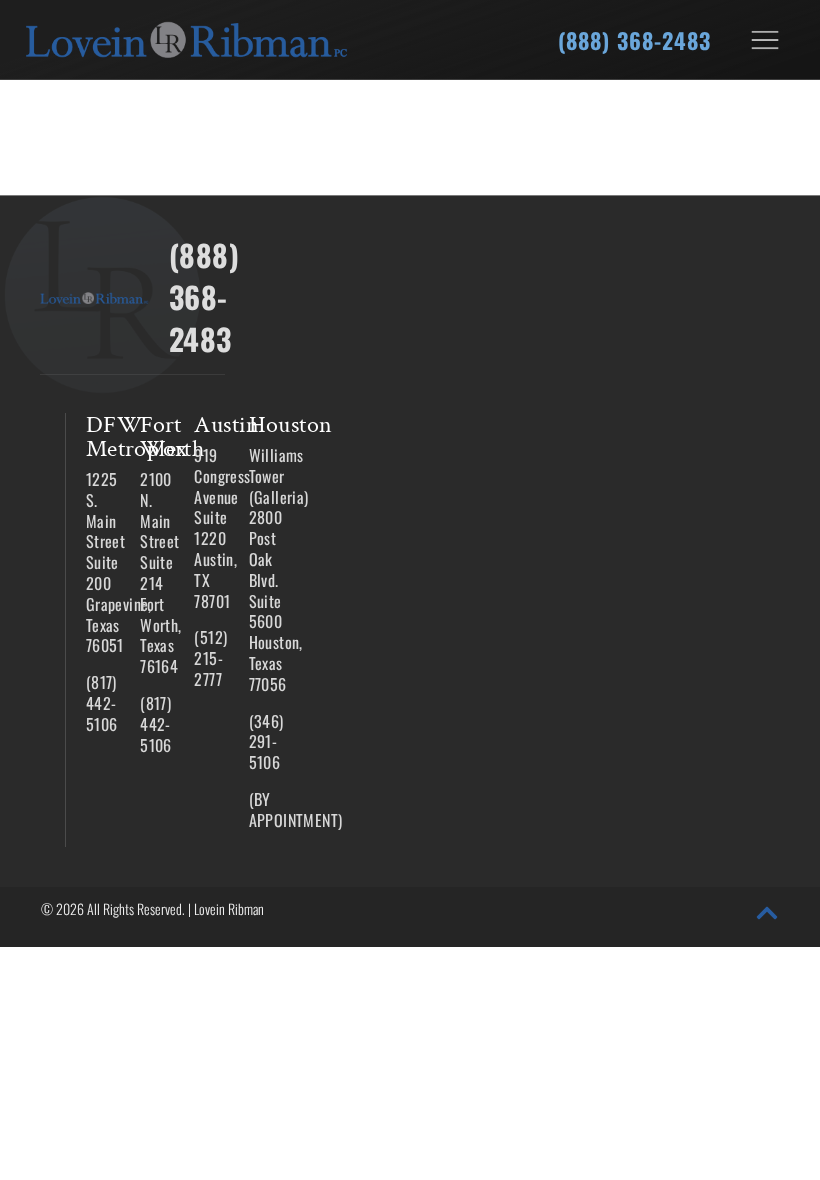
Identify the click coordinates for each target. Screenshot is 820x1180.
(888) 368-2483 (634, 40)
